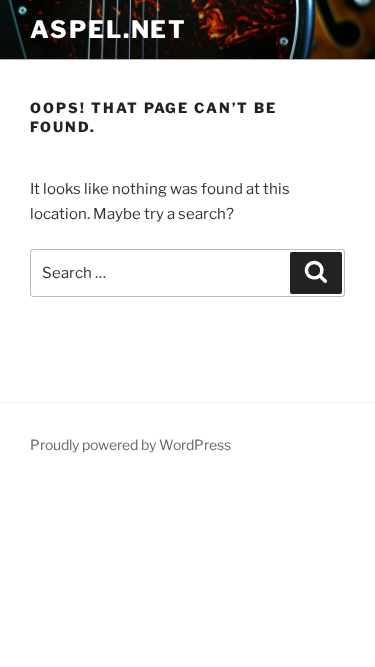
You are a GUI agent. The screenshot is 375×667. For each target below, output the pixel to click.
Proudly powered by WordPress (130, 444)
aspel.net (108, 29)
